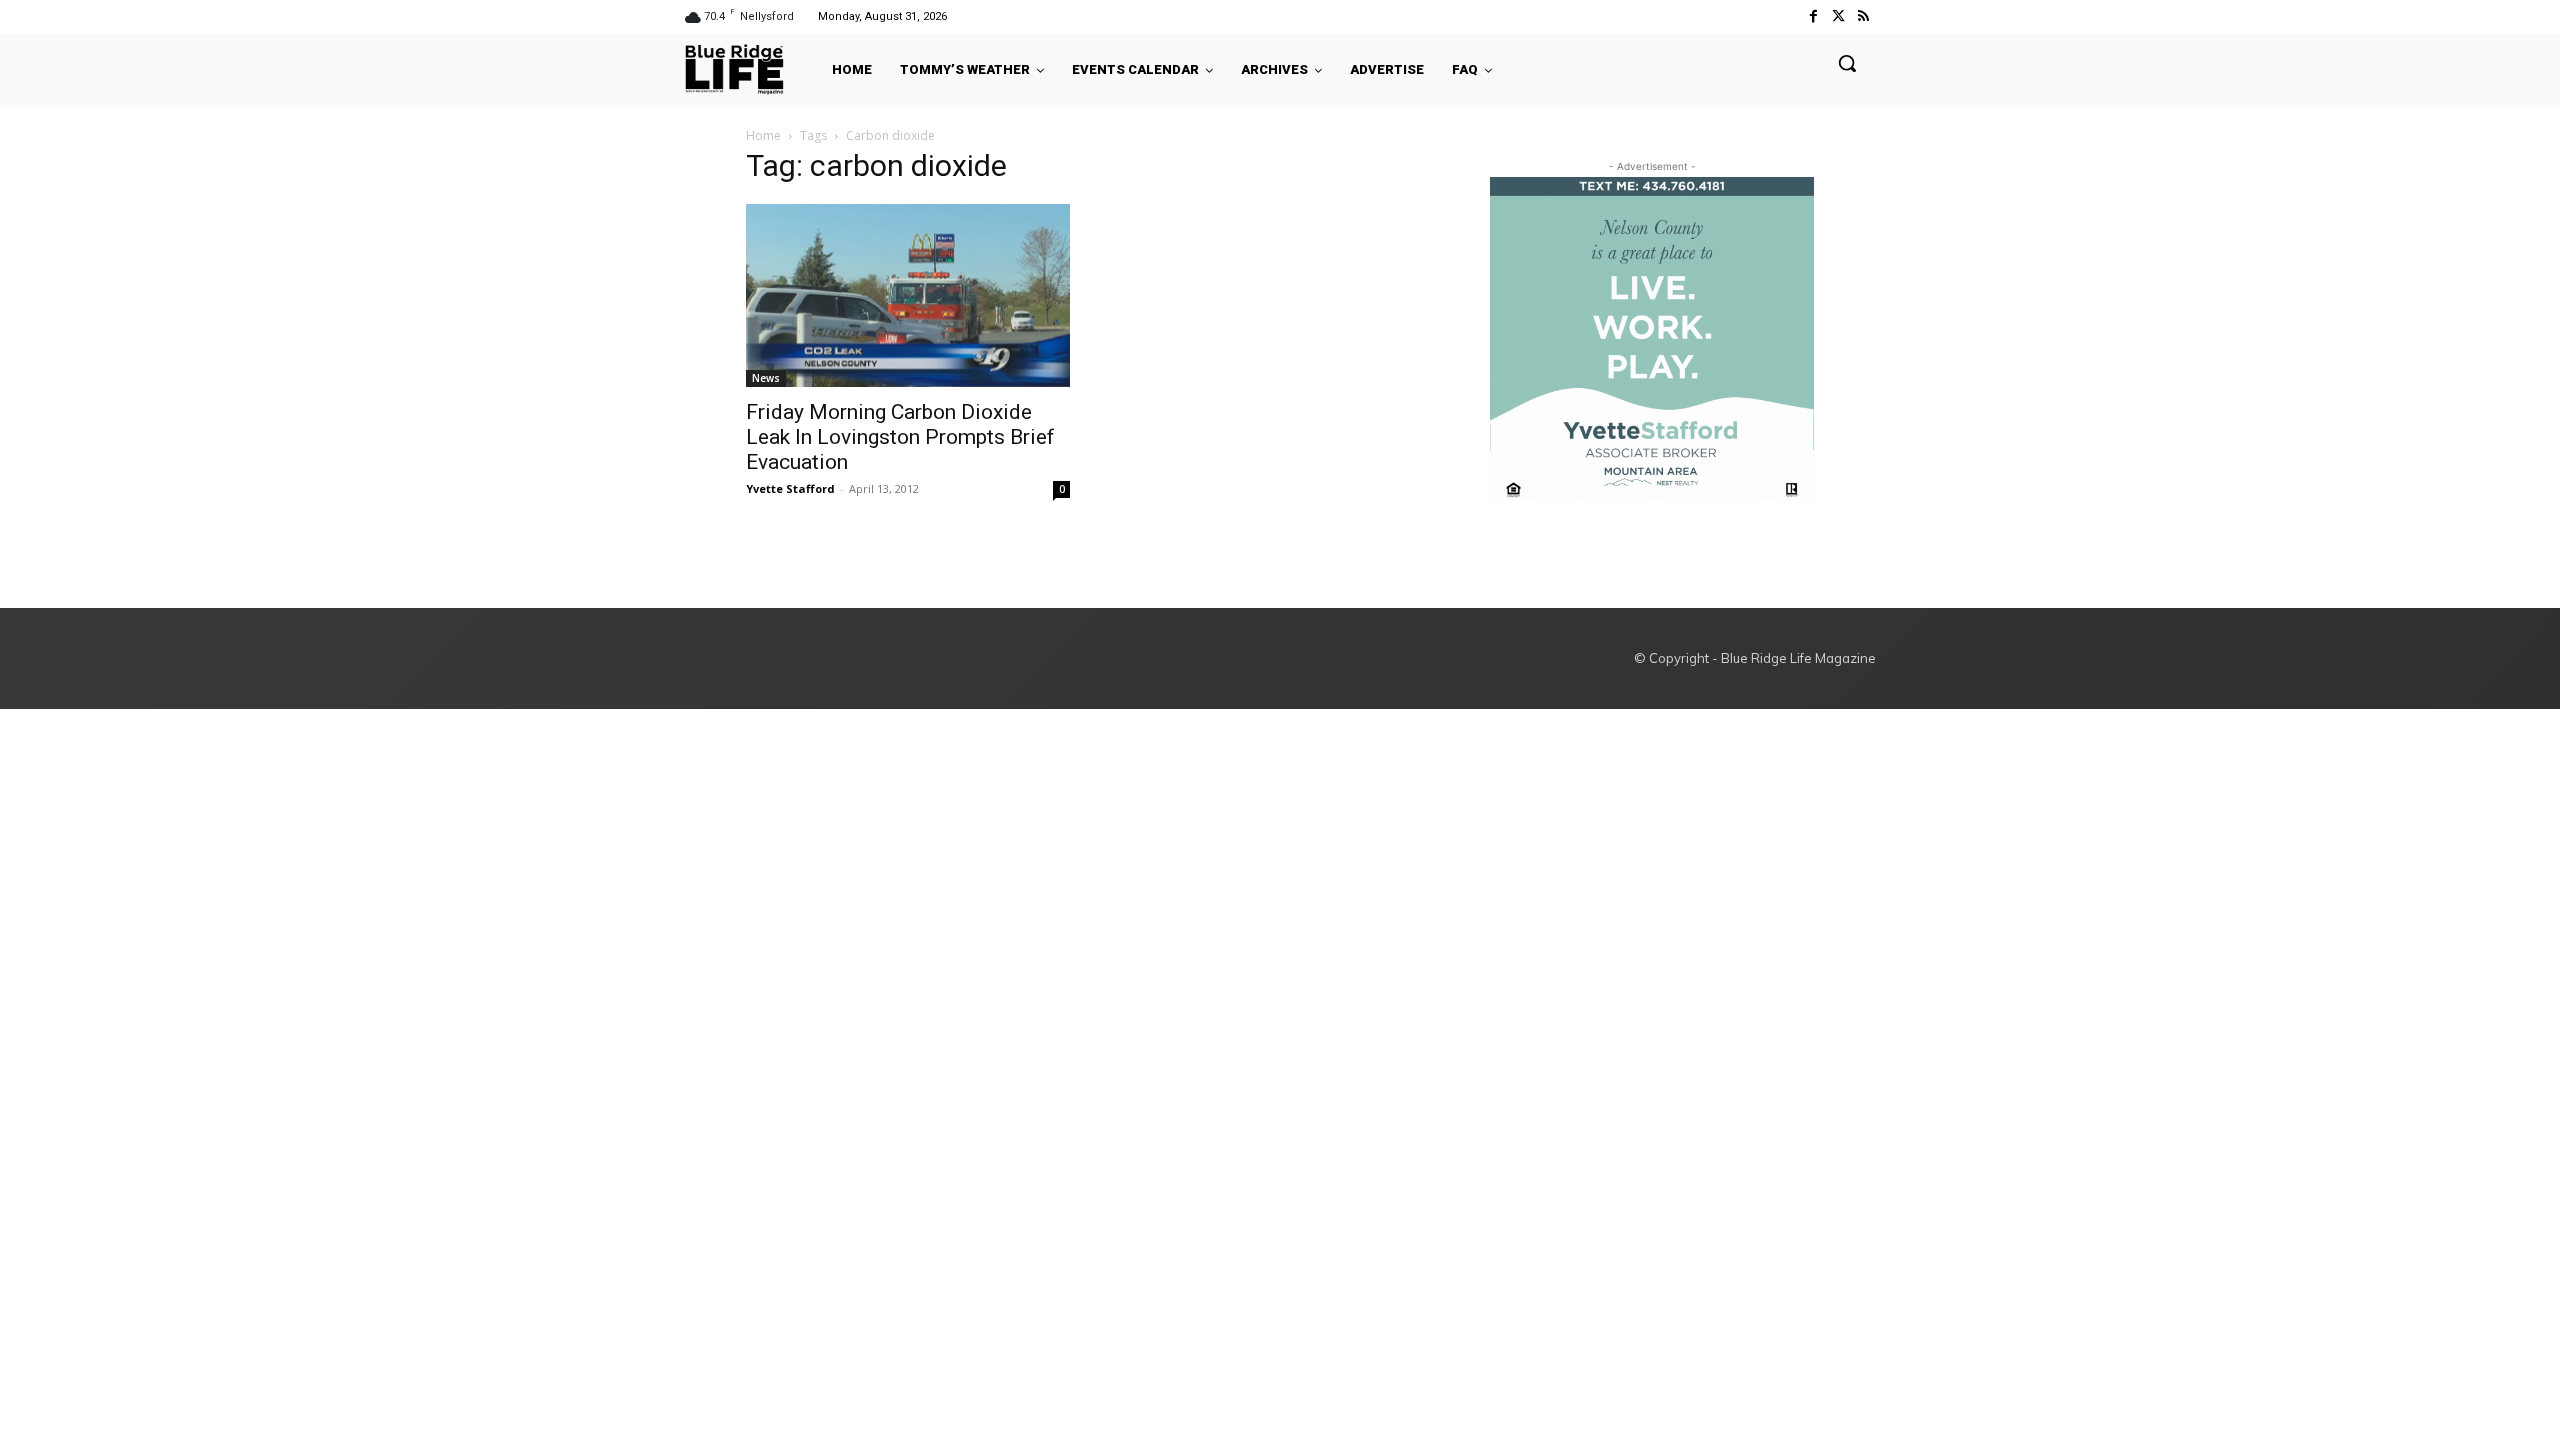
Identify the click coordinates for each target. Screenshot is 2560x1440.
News (766, 378)
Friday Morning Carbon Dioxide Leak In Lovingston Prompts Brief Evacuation (900, 437)
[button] (1847, 63)
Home (763, 135)
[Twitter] (1838, 16)
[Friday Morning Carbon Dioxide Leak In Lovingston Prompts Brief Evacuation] (908, 295)
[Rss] (1863, 16)
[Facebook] (1812, 16)
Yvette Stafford (790, 488)
